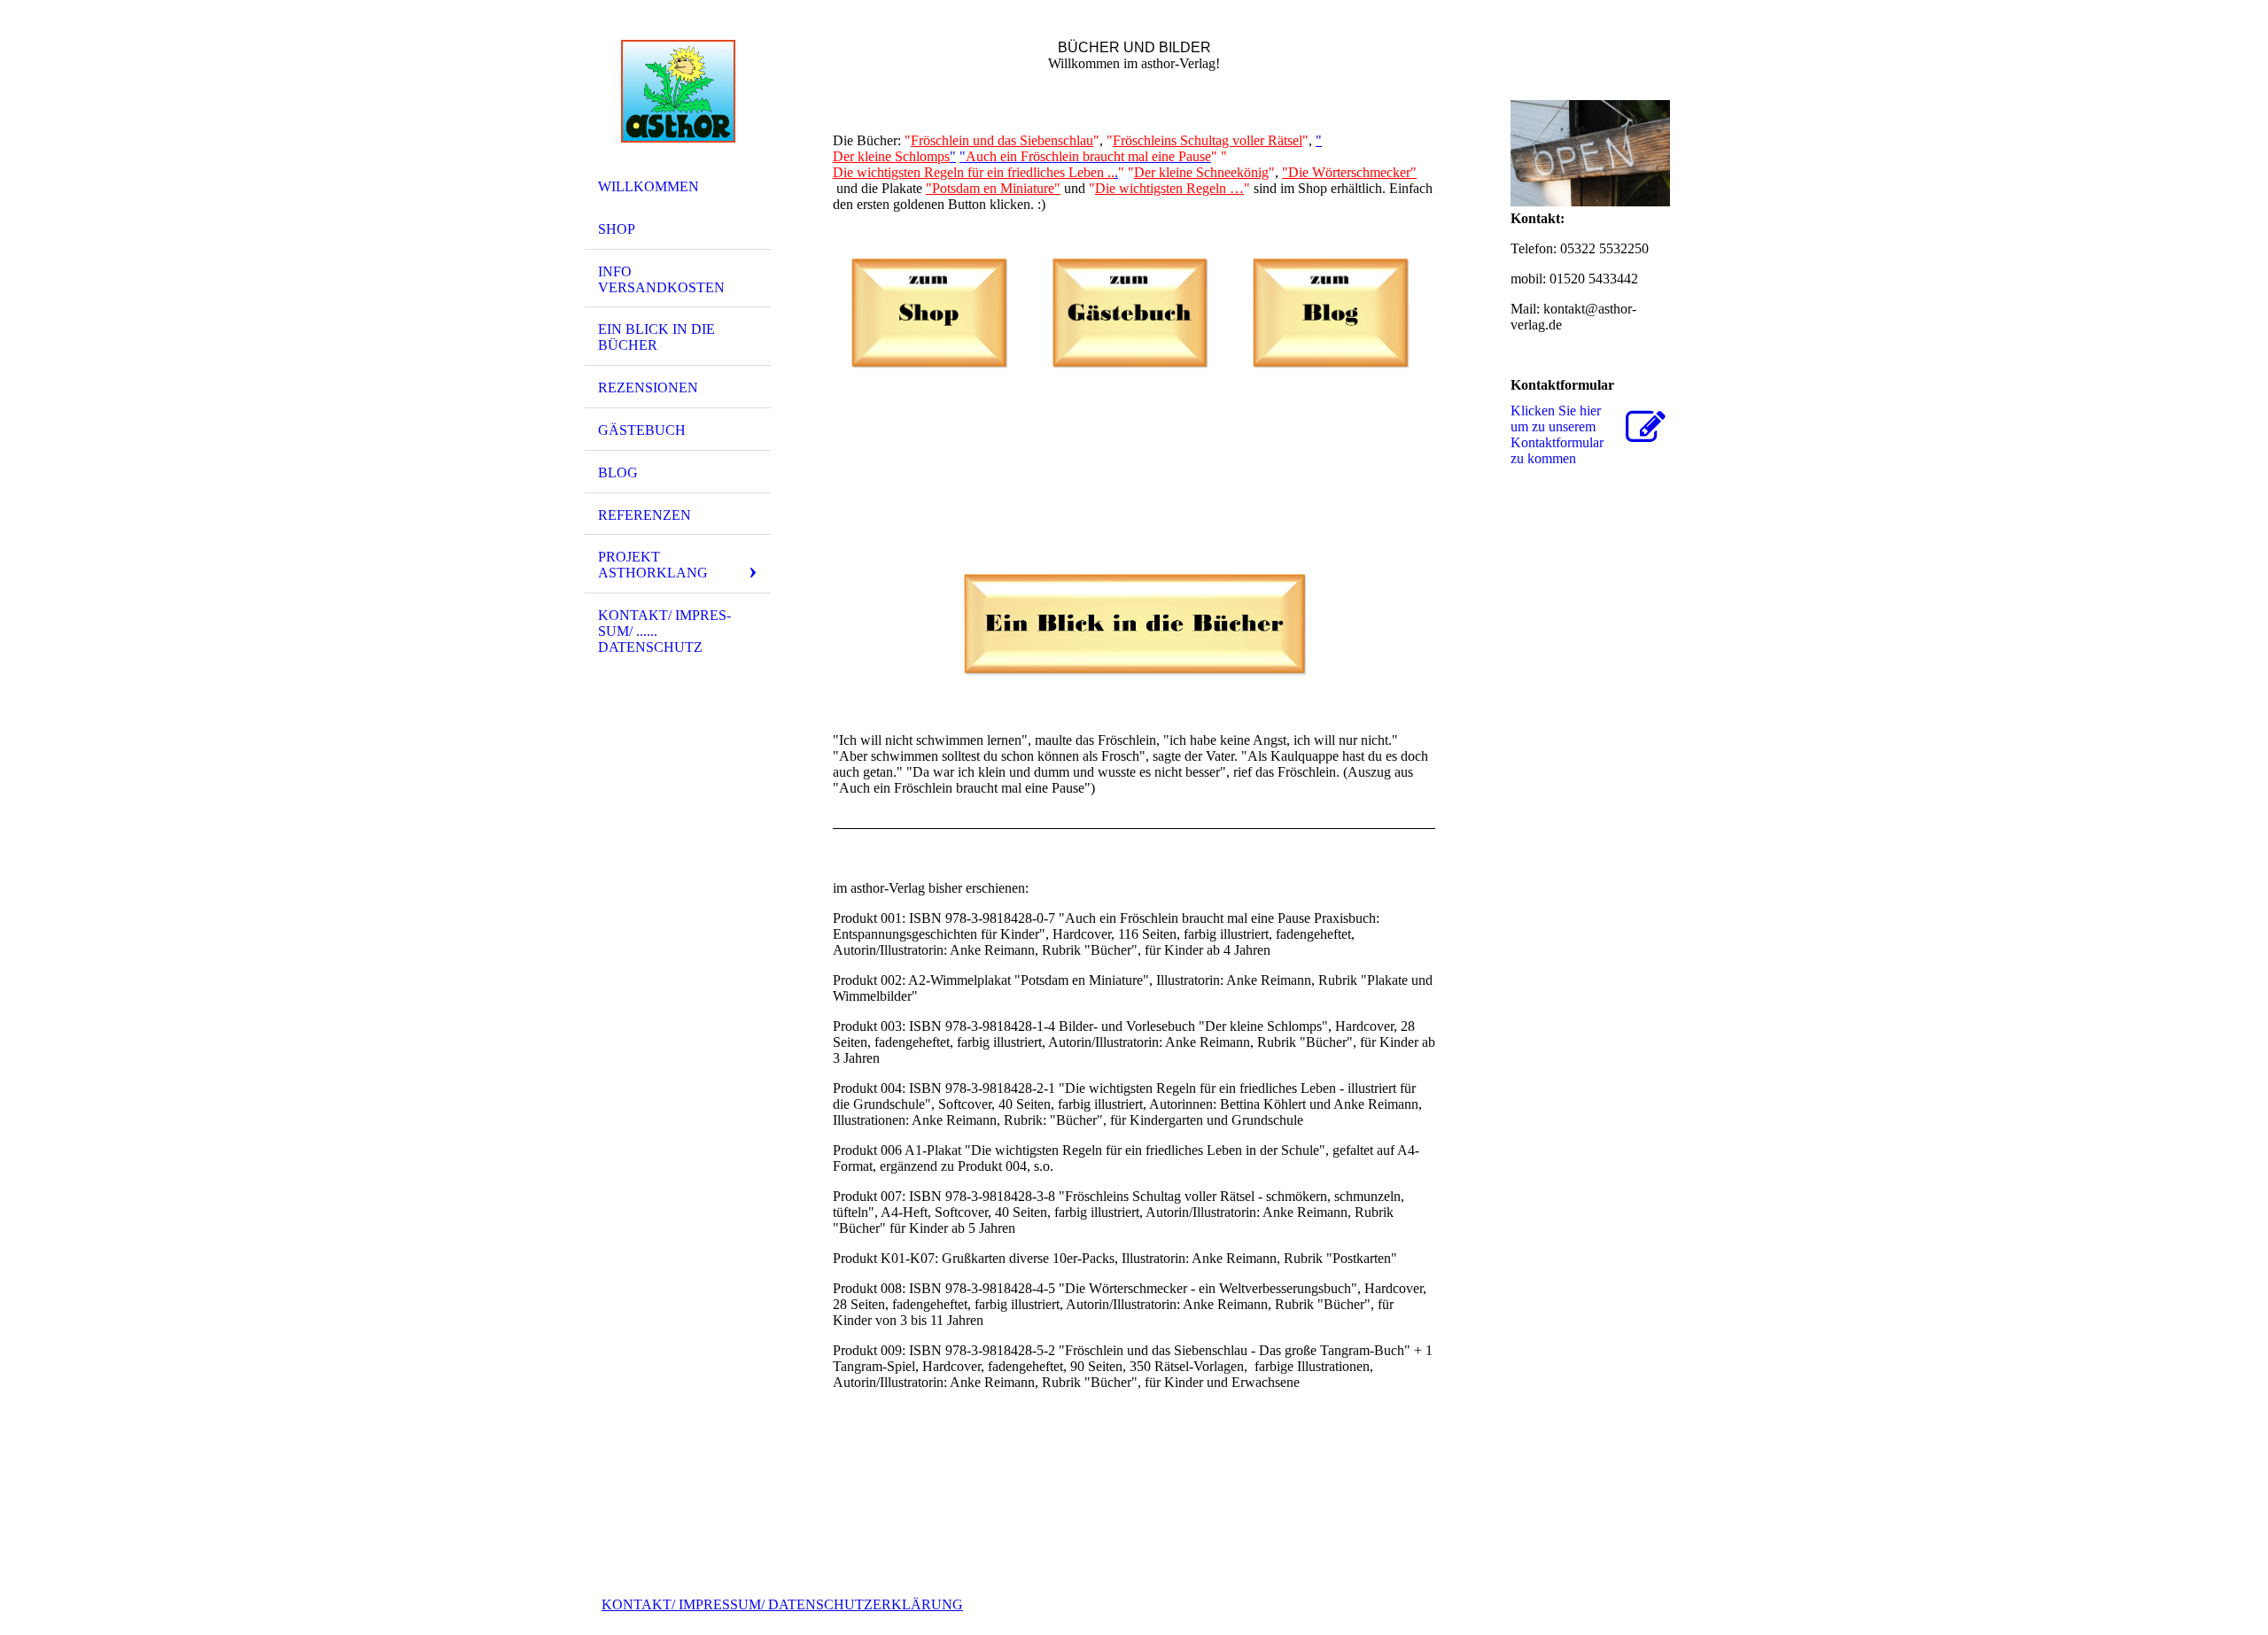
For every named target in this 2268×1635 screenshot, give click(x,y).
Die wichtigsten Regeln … (1169, 188)
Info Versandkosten (661, 279)
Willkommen (649, 186)
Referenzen (645, 515)
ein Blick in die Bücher (656, 337)
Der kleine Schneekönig (1201, 172)
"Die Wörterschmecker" (1349, 172)
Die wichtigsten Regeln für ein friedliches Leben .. (974, 172)
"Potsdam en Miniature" (993, 188)
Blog (618, 473)
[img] (678, 91)
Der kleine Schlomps (891, 156)
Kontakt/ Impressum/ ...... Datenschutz (664, 631)
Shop (617, 229)
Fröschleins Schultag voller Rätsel (1208, 140)
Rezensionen (648, 387)
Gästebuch (642, 430)
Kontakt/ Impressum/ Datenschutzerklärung (782, 1604)
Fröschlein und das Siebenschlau (1002, 140)
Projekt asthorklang (653, 565)
